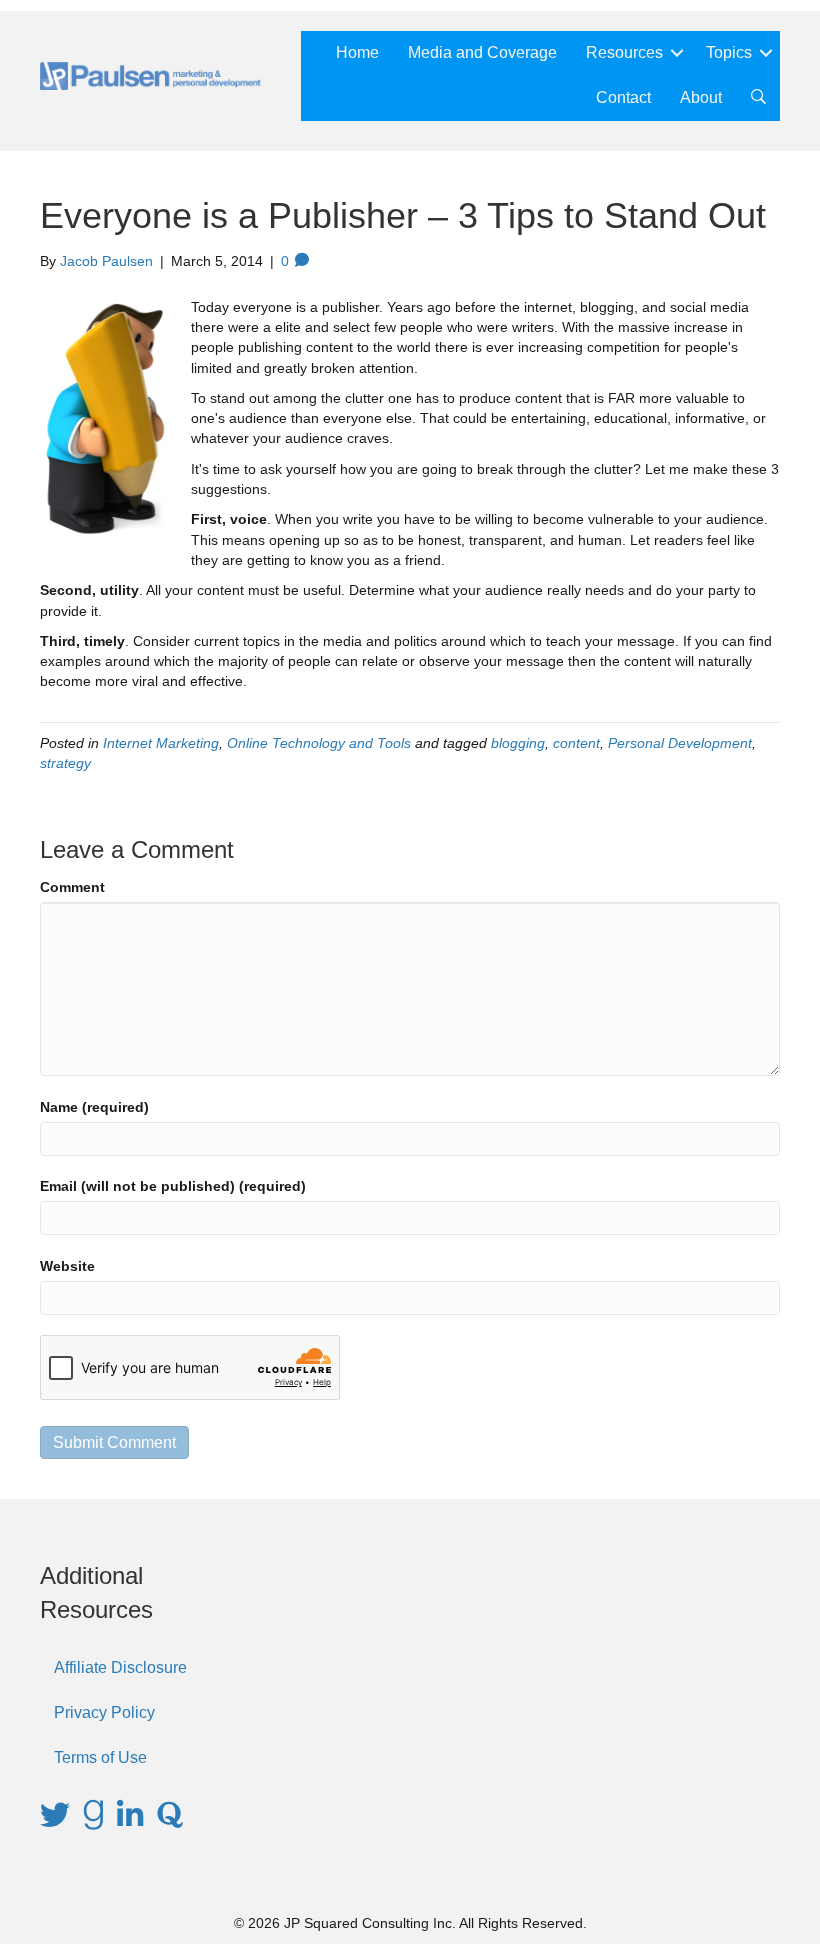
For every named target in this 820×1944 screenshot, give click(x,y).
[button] (677, 53)
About (701, 97)
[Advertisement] (670, 1659)
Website (67, 1266)
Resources (624, 52)
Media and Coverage (482, 52)
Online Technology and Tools (319, 743)
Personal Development (680, 743)
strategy (65, 763)
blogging (518, 743)
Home (357, 52)
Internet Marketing (161, 743)
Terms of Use (100, 1757)
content (576, 743)
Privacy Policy (104, 1712)
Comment (72, 887)
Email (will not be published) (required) (173, 1186)
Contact (623, 97)
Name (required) (94, 1107)
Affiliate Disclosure (120, 1667)
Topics (729, 52)
